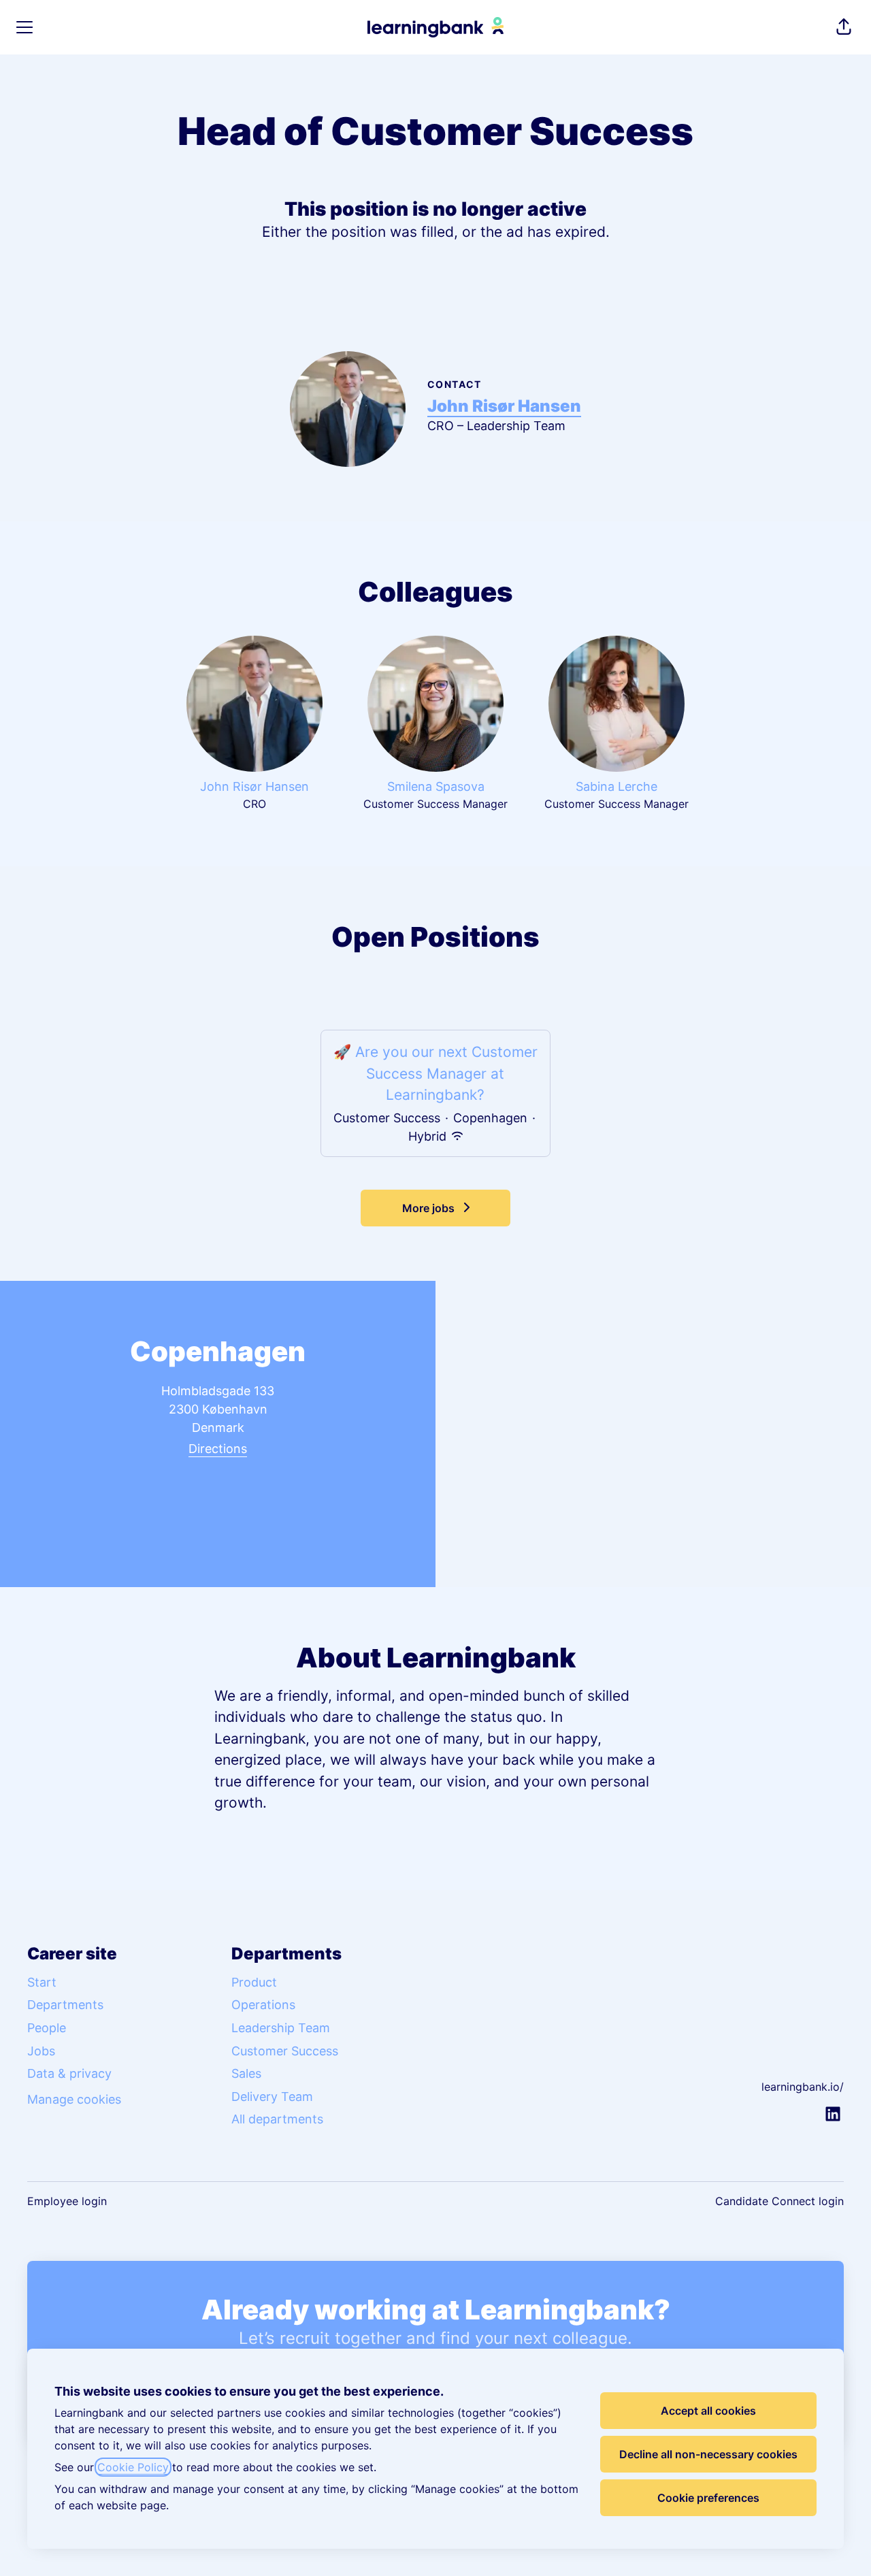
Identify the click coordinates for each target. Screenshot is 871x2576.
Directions (218, 1449)
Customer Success (285, 2051)
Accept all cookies (708, 2411)
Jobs (41, 2051)
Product (254, 1982)
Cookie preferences (708, 2498)
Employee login (67, 2201)
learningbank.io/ (803, 2087)
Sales (246, 2073)
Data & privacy (69, 2073)
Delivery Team (272, 2097)
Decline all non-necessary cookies (708, 2454)
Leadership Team (281, 2028)
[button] (844, 27)
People (47, 2028)
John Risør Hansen (504, 406)
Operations (263, 2005)
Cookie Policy (133, 2467)
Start (42, 1982)
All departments (277, 2119)
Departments (65, 2005)
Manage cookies (74, 2099)
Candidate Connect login (779, 2201)
